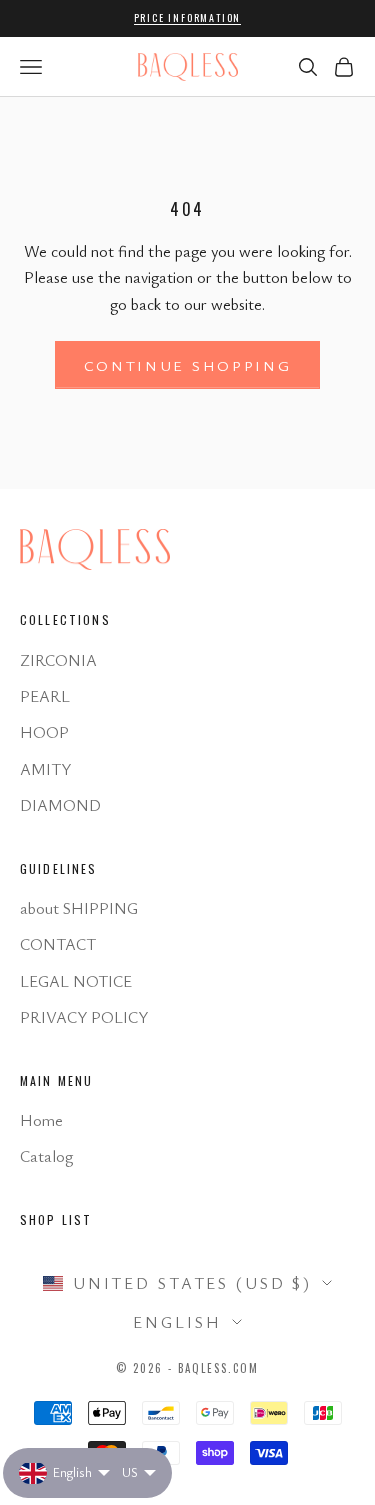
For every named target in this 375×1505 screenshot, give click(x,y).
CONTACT (58, 944)
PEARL (45, 696)
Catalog (46, 1156)
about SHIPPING (79, 908)
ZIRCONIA (58, 660)
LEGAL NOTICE (76, 981)
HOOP (44, 732)
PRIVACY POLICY (84, 1017)
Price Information (188, 17)
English (177, 1322)
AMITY (45, 769)
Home (41, 1120)
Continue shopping (188, 365)
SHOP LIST (56, 1219)
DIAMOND (60, 805)
